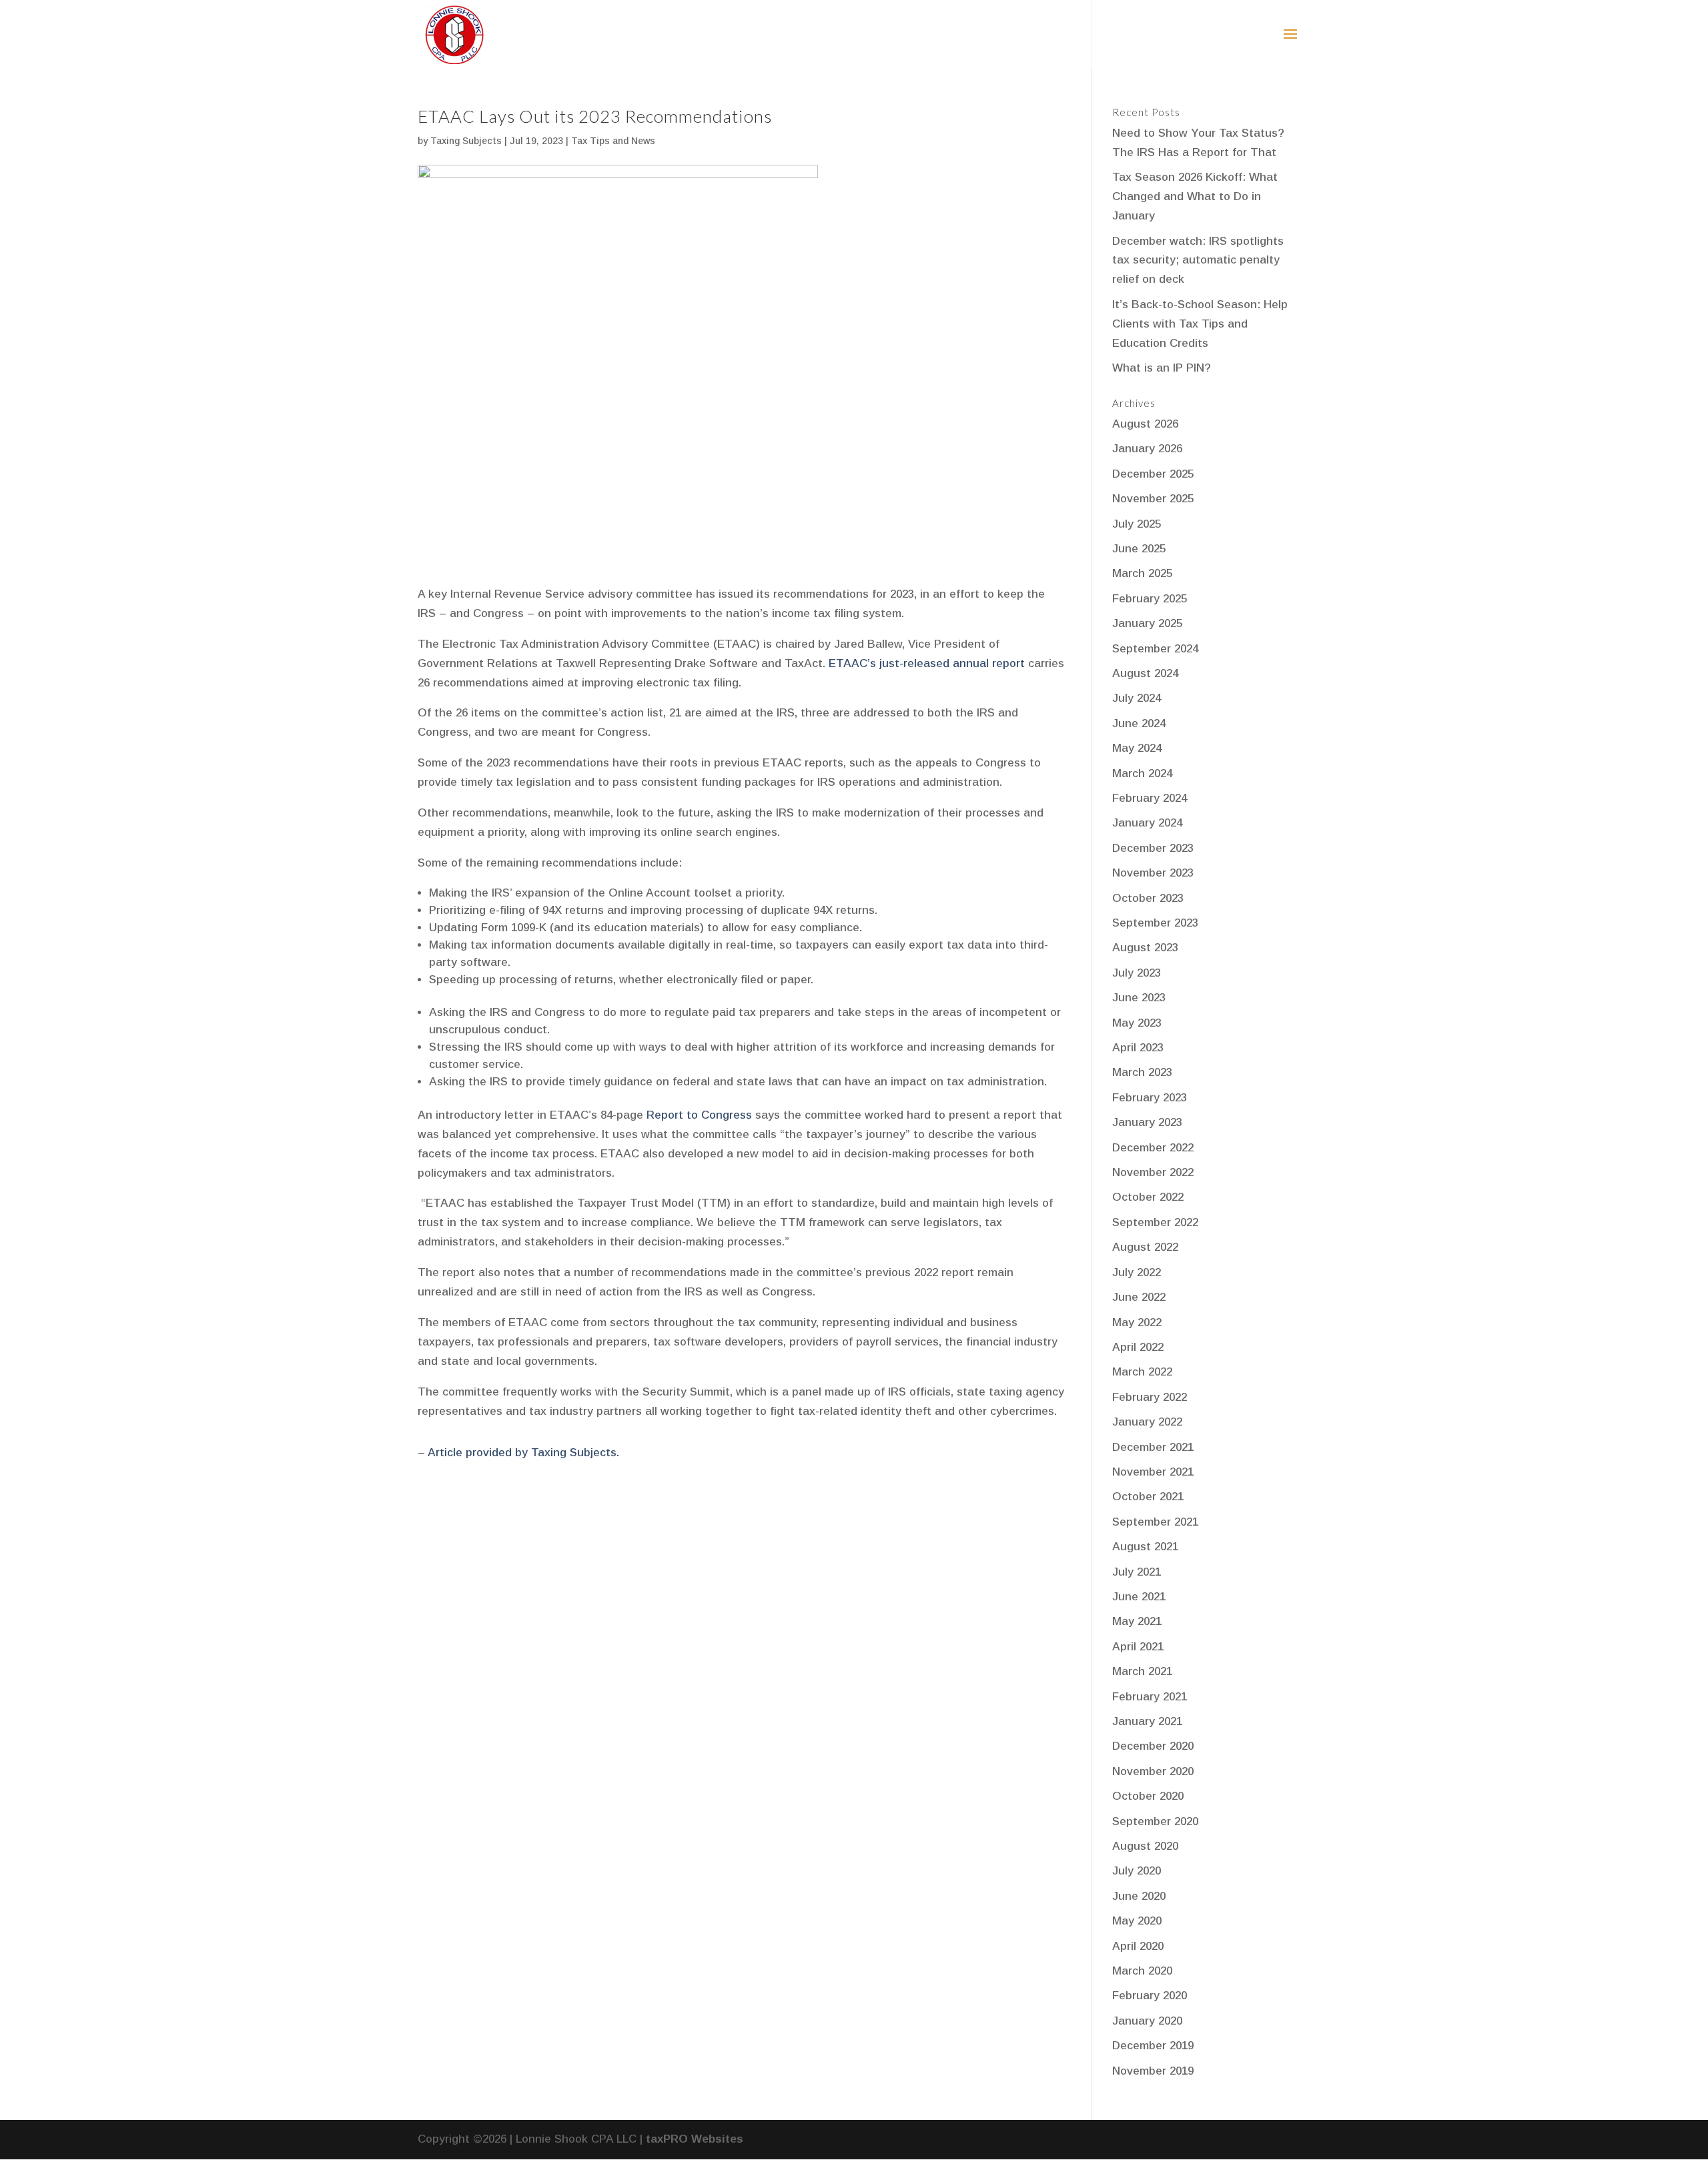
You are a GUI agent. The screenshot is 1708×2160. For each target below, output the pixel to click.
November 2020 (1153, 1771)
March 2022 (1142, 1372)
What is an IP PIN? (1162, 368)
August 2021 (1145, 1547)
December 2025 (1153, 474)
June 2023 (1139, 998)
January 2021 (1147, 1721)
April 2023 (1138, 1048)
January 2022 (1147, 1422)
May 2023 (1137, 1023)
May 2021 (1137, 1621)
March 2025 (1142, 573)
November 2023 (1153, 873)
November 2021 (1153, 1472)
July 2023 (1137, 973)
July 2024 (1137, 698)
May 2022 (1137, 1322)
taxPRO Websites (695, 2139)
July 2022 (1137, 1272)
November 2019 (1153, 2071)
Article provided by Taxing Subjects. (523, 1453)
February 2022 (1150, 1397)
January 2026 (1147, 449)
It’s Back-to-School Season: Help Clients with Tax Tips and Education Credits (1200, 324)
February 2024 (1150, 798)
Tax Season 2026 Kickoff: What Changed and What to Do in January (1195, 196)
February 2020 (1150, 1996)
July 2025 (1137, 524)
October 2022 (1148, 1197)
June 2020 (1139, 1896)
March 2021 (1142, 1671)
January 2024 (1147, 823)
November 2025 (1153, 499)
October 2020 (1148, 1796)
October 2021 (1148, 1497)
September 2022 (1155, 1222)
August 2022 (1145, 1247)
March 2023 (1142, 1072)
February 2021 (1150, 1697)
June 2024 (1139, 723)
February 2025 (1150, 599)
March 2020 (1142, 1971)
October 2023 (1148, 898)
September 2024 (1155, 649)
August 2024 (1145, 673)
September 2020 (1155, 1821)
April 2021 (1138, 1647)
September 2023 (1155, 923)
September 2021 (1155, 1522)
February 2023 (1150, 1098)
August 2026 (1145, 424)
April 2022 (1138, 1347)
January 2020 (1147, 2021)
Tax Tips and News (613, 141)
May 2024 (1137, 748)
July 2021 (1137, 1572)
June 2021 (1139, 1597)
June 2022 (1139, 1297)
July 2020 (1137, 1871)
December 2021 (1153, 1447)
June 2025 (1139, 549)
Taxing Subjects (466, 141)
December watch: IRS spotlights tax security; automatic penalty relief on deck (1198, 260)
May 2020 (1137, 1921)
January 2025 (1147, 623)
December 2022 (1153, 1148)
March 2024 (1142, 773)
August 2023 (1145, 948)
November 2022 (1153, 1172)
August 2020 (1145, 1846)
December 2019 (1153, 2046)
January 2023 (1147, 1122)
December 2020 (1153, 1746)
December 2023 (1153, 848)
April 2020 (1138, 1946)
